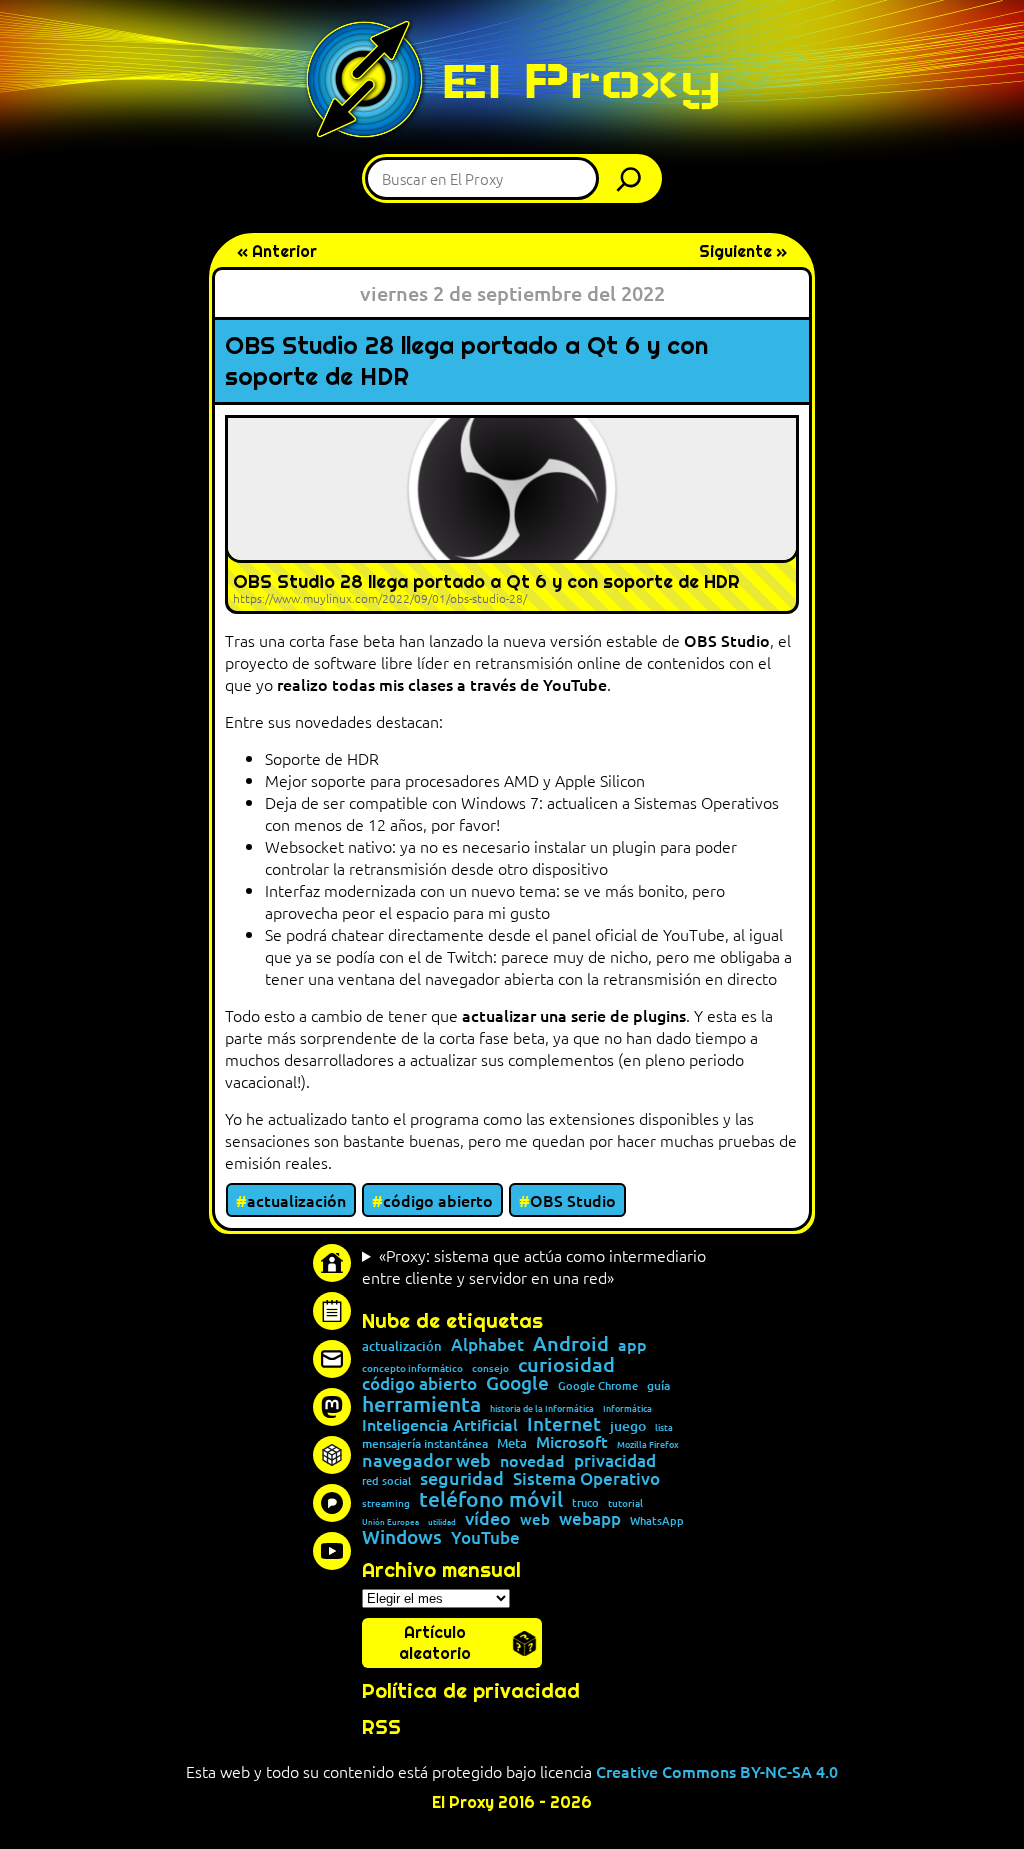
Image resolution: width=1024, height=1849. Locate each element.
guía (658, 1386)
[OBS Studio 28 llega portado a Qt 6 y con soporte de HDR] (512, 514)
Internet (564, 1424)
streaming (386, 1503)
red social (386, 1480)
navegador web (426, 1460)
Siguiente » (743, 251)
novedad (532, 1460)
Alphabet (487, 1345)
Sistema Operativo (586, 1479)
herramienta (421, 1403)
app (632, 1344)
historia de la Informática (542, 1408)
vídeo (488, 1518)
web (535, 1519)
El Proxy (581, 80)
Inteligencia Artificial (440, 1425)
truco (585, 1503)
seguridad (462, 1478)
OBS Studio (727, 640)
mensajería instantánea (425, 1444)
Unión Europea (390, 1521)
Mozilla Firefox (648, 1444)
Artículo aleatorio (435, 1643)
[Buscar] (634, 178)
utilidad (442, 1521)
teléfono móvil (491, 1498)
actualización (296, 1200)
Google (517, 1383)
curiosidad (566, 1364)
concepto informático (412, 1368)
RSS (381, 1727)
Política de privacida (464, 1691)
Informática (627, 1408)
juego (628, 1426)
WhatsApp (657, 1520)
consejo (490, 1368)
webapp (590, 1519)
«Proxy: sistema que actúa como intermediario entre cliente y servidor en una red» (534, 1266)
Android (571, 1344)
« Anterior (277, 251)
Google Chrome (598, 1385)
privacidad (615, 1461)
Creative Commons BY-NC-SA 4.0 (717, 1771)
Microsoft (572, 1442)
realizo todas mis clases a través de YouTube (442, 684)
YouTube (485, 1538)
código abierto (438, 1200)
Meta (512, 1443)
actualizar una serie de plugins (574, 1015)
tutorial (625, 1503)
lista (664, 1427)
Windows (402, 1537)
